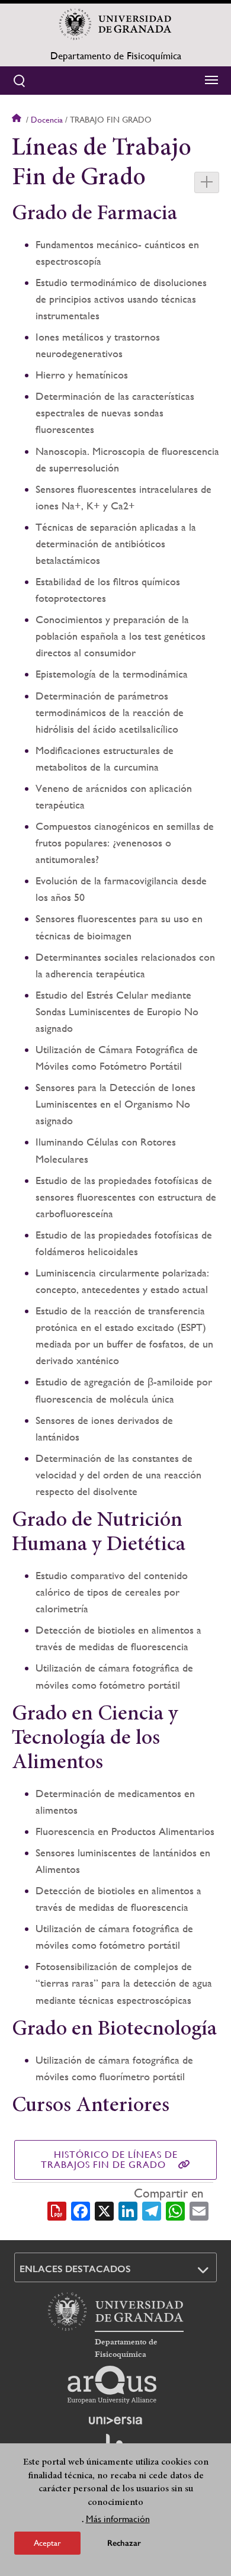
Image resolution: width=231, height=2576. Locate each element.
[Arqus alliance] (112, 2385)
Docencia (47, 120)
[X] (104, 2211)
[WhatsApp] (175, 2211)
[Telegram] (152, 2211)
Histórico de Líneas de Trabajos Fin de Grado (109, 2160)
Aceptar (47, 2543)
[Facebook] (81, 2211)
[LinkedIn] (128, 2211)
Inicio (18, 120)
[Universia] (115, 2420)
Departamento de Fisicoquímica (116, 56)
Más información (118, 2519)
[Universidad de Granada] (115, 24)
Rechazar (124, 2543)
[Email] (199, 2211)
